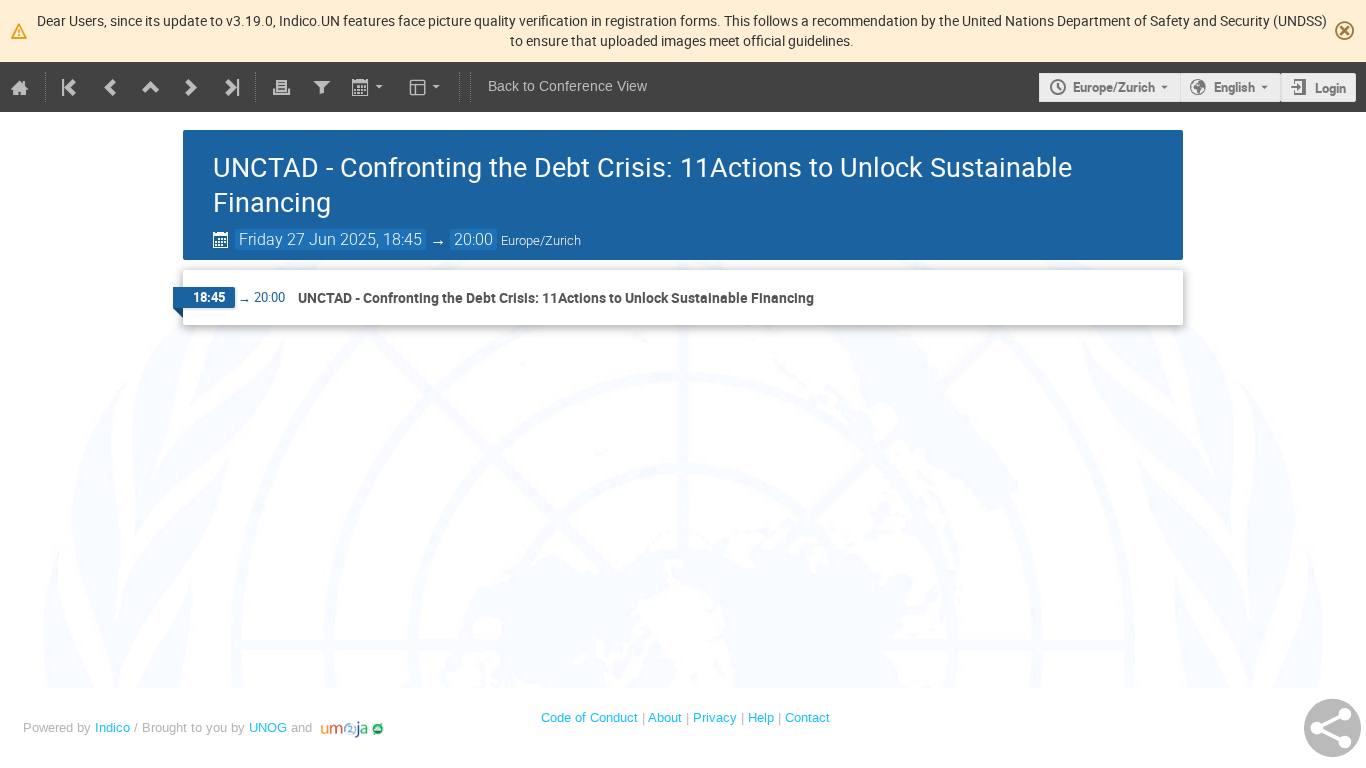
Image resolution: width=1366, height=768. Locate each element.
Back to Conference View (567, 86)
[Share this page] (1332, 728)
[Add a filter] (321, 87)
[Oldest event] (71, 87)
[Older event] (111, 87)
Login (1330, 88)
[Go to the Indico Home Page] (20, 87)
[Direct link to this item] (828, 298)
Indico (112, 727)
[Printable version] (281, 87)
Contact (807, 717)
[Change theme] (426, 87)
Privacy (715, 717)
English (1234, 87)
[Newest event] (230, 87)
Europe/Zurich (1114, 87)
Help (761, 717)
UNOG (268, 727)
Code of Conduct (589, 717)
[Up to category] (151, 87)
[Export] (369, 87)
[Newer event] (191, 87)
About (665, 717)
